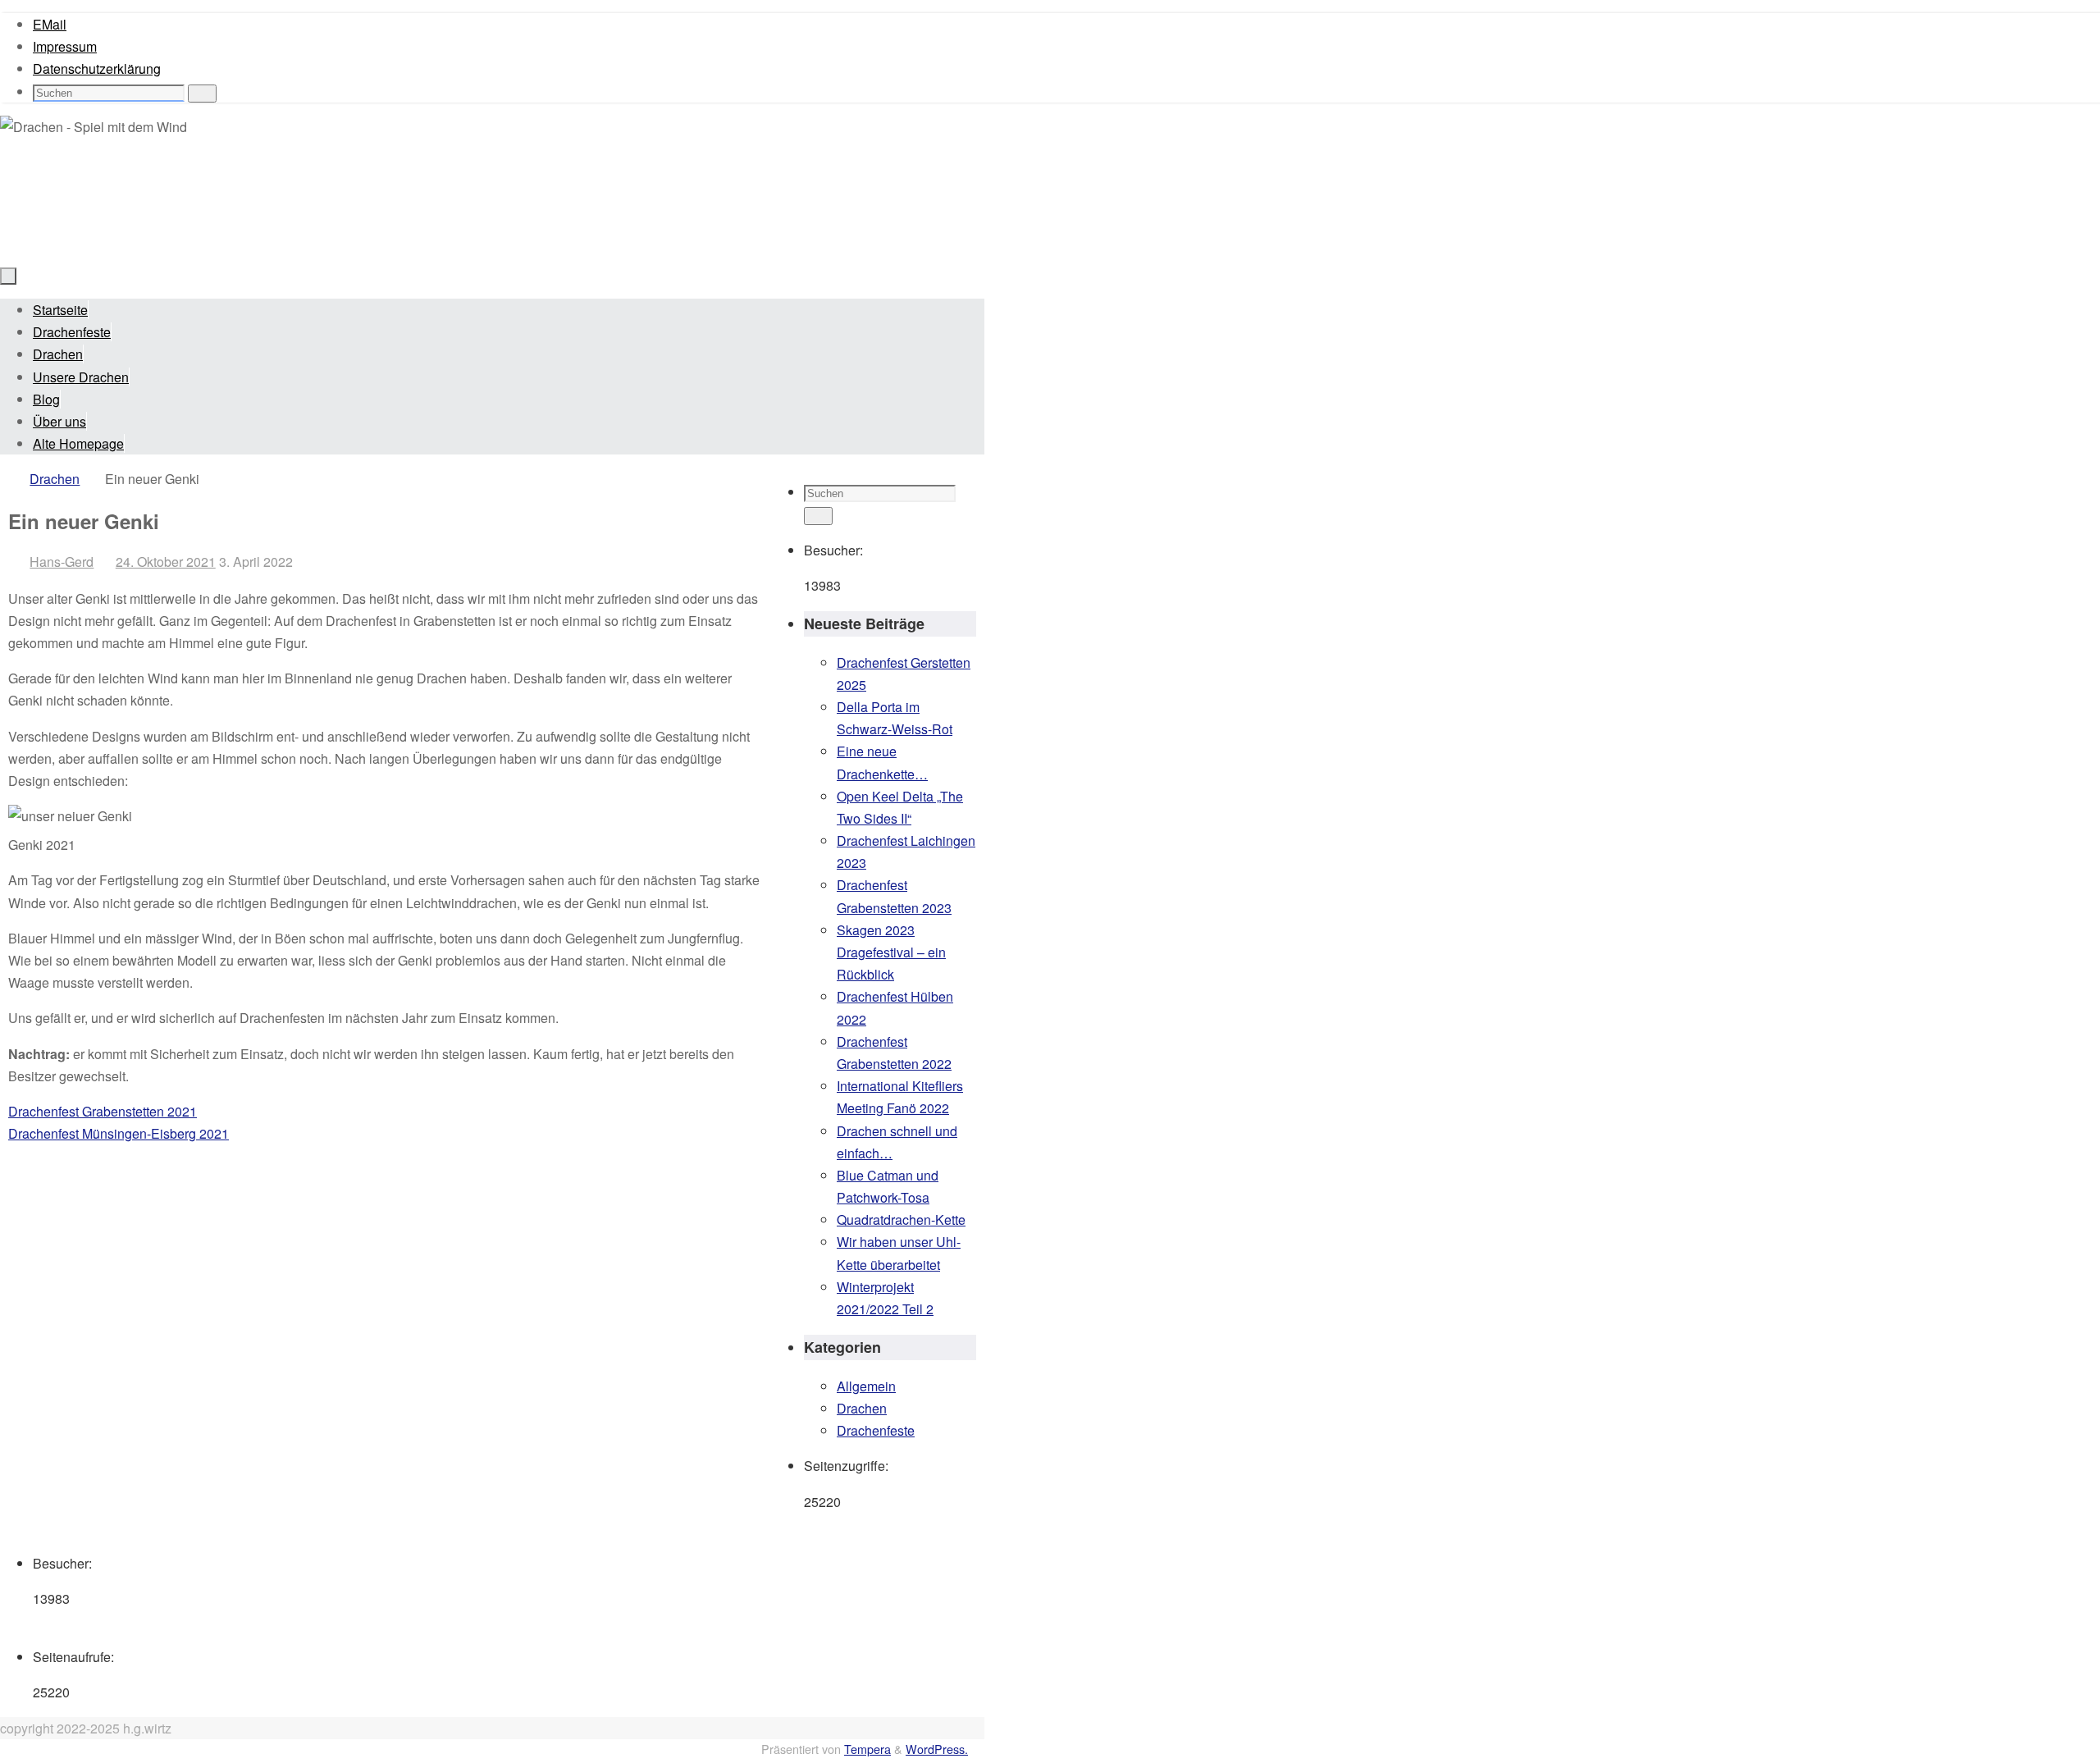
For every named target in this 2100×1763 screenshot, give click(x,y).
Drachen (55, 479)
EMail (50, 24)
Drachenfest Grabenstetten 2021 (103, 1111)
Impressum (65, 46)
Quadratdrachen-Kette (901, 1219)
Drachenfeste (876, 1430)
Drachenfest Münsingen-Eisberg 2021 (119, 1133)
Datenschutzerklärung (97, 69)
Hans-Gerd (62, 562)
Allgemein (866, 1386)
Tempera (867, 1749)
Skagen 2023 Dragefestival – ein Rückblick (891, 952)
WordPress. (937, 1749)
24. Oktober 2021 (166, 562)
